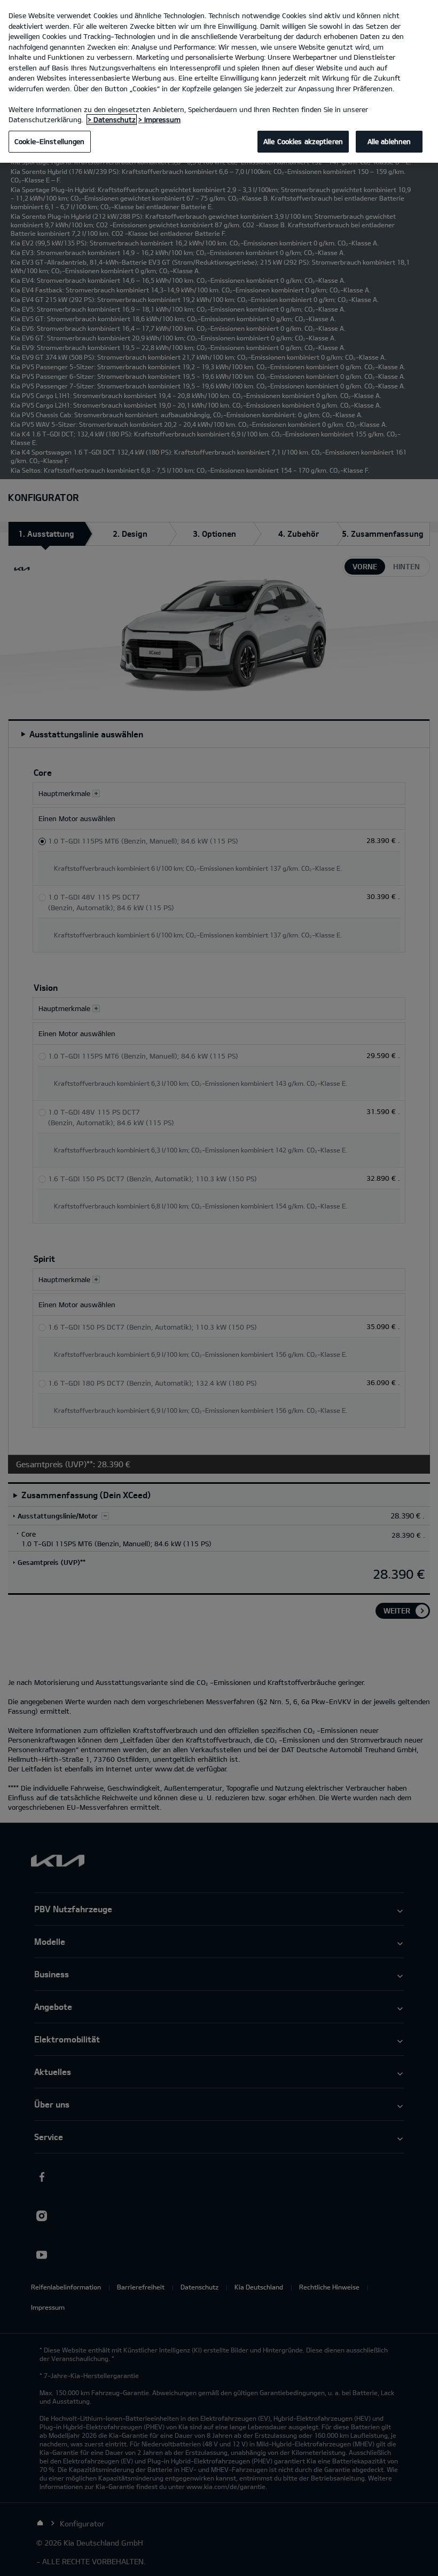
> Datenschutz (112, 120)
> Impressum (159, 120)
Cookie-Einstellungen (50, 141)
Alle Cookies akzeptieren (303, 141)
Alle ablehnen (389, 141)
